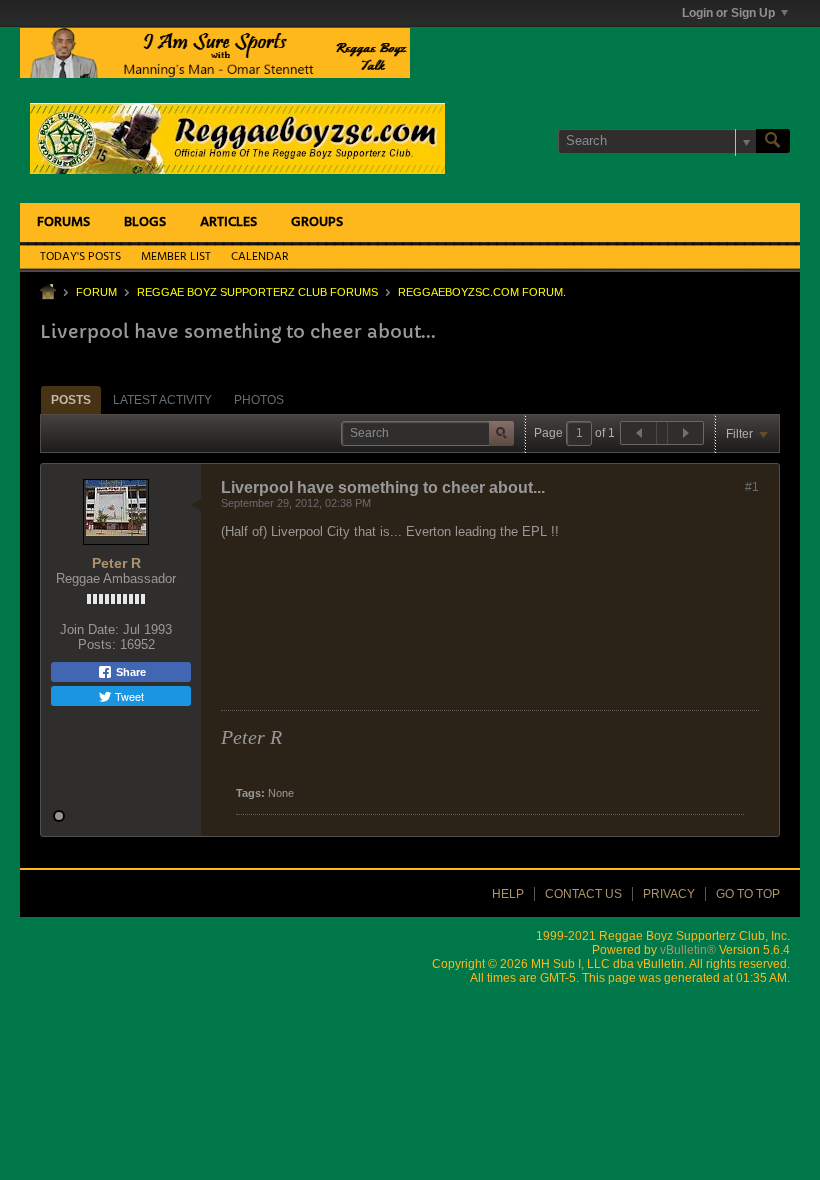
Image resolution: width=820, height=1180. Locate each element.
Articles (228, 222)
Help (508, 894)
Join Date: (89, 629)
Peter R (116, 563)
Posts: (97, 644)
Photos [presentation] (259, 400)
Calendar (260, 257)
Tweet (128, 696)
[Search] (773, 141)
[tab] (71, 399)
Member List (176, 257)
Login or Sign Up (728, 13)
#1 (752, 487)
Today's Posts (80, 257)
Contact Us (583, 894)
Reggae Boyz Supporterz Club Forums (257, 292)
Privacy (669, 894)
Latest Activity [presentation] (162, 400)
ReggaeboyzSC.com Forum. (482, 292)
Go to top (748, 894)
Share (129, 672)
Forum (96, 292)
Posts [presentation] (71, 400)
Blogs (145, 222)
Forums (63, 222)
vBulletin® (688, 950)
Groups (317, 222)
